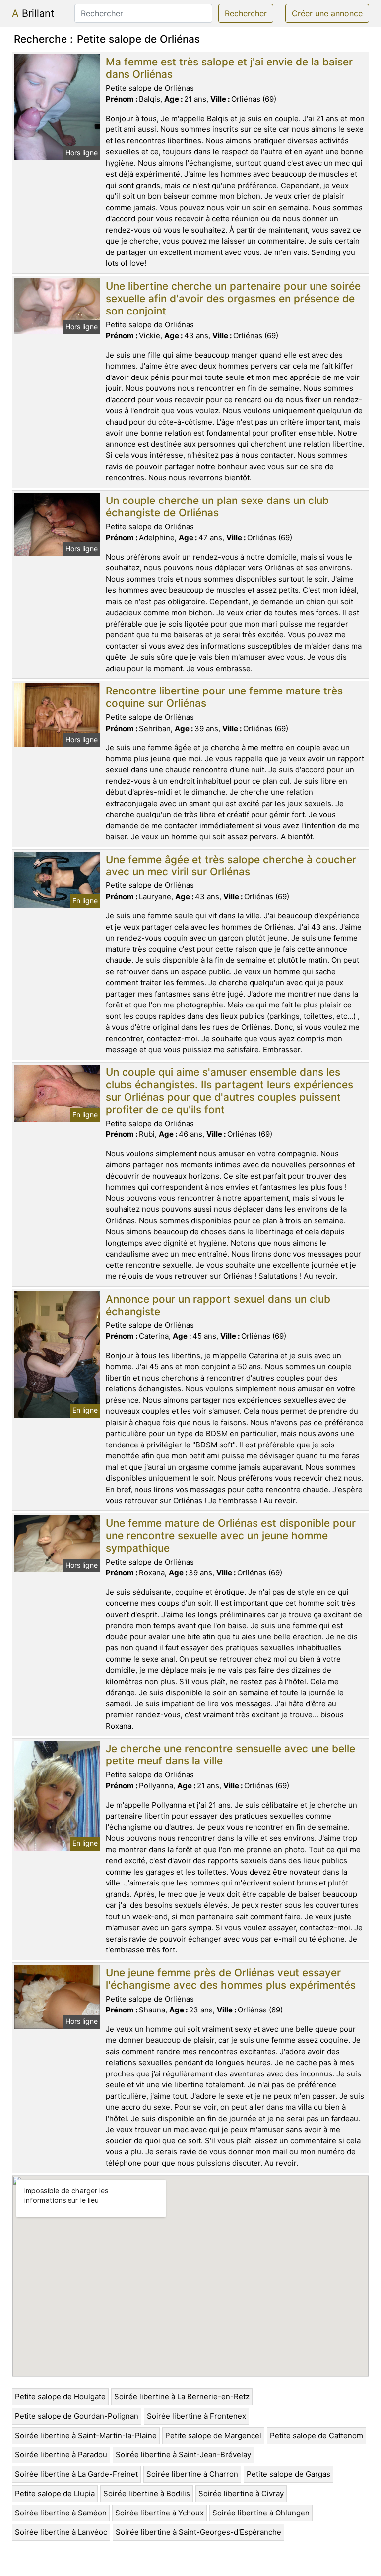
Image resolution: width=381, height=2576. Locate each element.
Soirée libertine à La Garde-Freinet (76, 2474)
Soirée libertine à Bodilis (147, 2493)
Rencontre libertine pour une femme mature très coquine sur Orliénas (224, 697)
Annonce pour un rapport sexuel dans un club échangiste (218, 1305)
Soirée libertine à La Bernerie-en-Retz (182, 2397)
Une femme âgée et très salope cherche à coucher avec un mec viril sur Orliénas (231, 866)
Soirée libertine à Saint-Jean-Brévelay (183, 2455)
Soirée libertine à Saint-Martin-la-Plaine (86, 2435)
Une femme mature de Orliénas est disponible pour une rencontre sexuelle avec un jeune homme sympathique (231, 1536)
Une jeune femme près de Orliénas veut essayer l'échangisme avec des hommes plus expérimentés (231, 1979)
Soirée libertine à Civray (241, 2493)
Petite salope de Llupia (55, 2493)
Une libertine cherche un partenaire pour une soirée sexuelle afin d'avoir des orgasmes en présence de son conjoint (233, 298)
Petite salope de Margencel (213, 2435)
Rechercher (246, 13)
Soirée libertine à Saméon (61, 2513)
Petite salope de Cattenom (317, 2435)
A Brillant (33, 13)
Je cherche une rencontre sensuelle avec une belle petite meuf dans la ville (230, 1755)
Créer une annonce (327, 13)
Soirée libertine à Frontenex (196, 2416)
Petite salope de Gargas (288, 2474)
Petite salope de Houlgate (60, 2397)
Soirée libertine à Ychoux (159, 2513)
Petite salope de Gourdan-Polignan (77, 2416)
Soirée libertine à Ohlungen (261, 2513)
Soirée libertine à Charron (192, 2474)
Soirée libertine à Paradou (61, 2455)
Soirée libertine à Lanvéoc (61, 2532)
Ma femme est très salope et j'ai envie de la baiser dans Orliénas (229, 68)
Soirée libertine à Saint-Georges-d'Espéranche (198, 2532)
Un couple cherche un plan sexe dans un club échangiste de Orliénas (217, 506)
